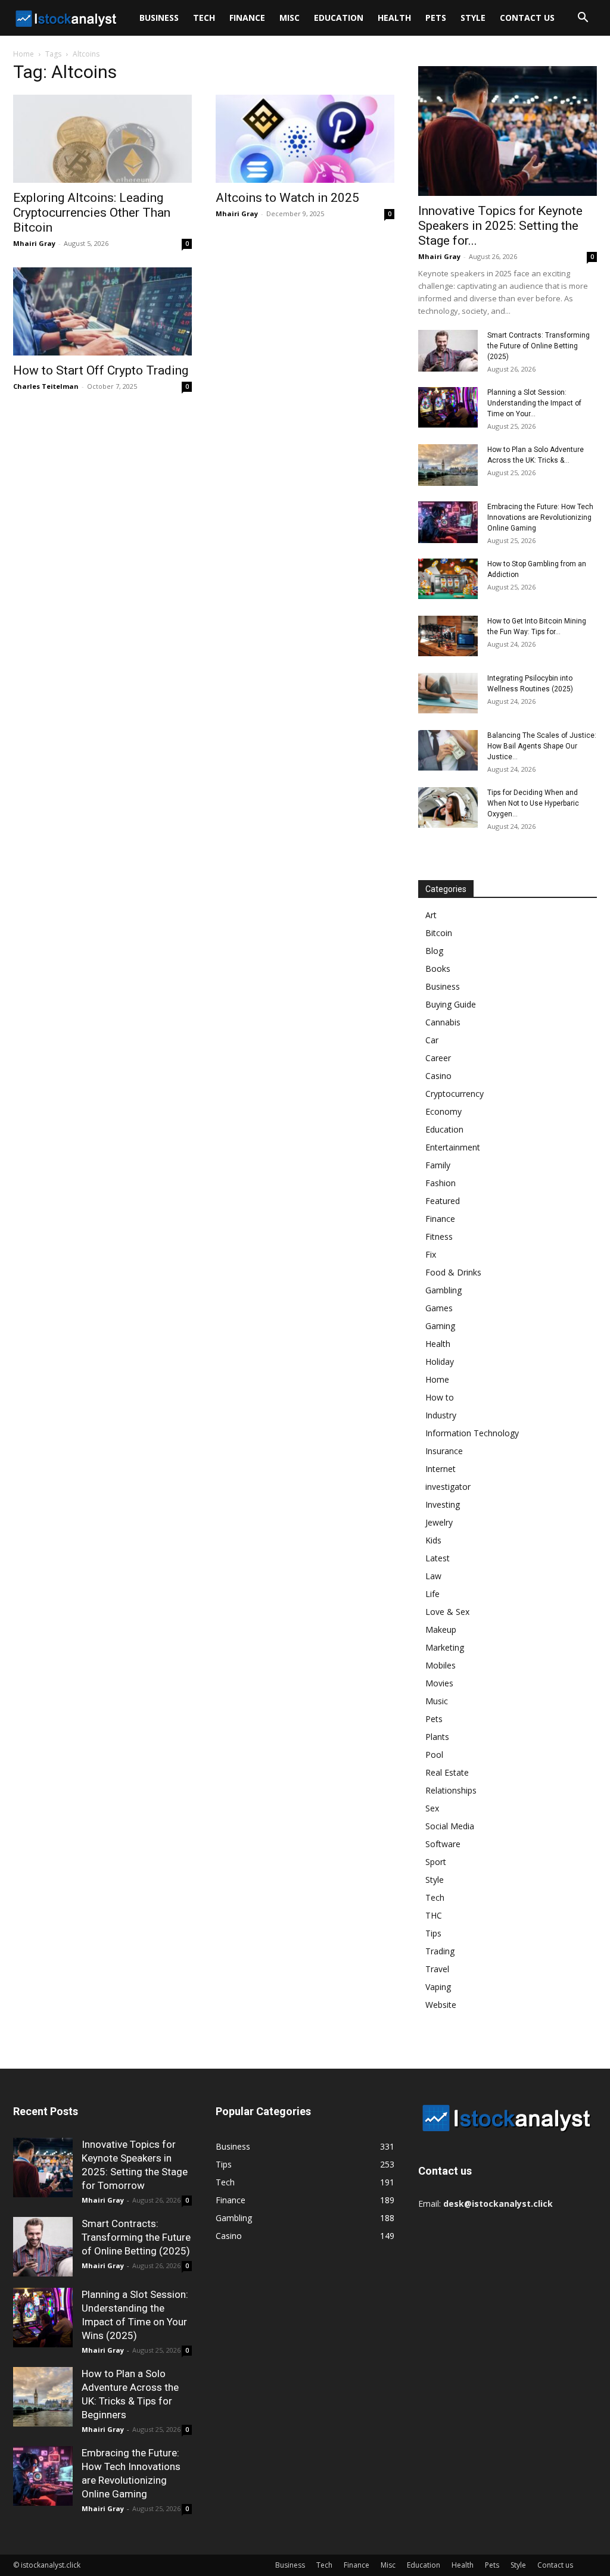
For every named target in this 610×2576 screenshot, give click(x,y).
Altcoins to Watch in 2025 (287, 198)
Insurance (444, 1451)
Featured (443, 1201)
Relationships (451, 1790)
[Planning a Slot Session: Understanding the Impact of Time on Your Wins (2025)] (448, 408)
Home (24, 54)
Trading (440, 1951)
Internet (441, 1469)
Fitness (439, 1236)
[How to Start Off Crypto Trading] (102, 311)
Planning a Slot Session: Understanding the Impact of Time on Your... (534, 403)
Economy (444, 1111)
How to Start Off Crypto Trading (101, 370)
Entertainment (453, 1147)
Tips (433, 1933)
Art (431, 915)
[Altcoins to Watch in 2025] (305, 139)
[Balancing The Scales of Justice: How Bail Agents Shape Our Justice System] (448, 751)
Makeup (441, 1630)
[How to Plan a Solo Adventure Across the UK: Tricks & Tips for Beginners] (448, 465)
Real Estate (447, 1772)
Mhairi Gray (34, 243)
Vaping (438, 1987)
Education (339, 18)
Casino (438, 1076)
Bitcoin (439, 933)
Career (438, 1058)
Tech (204, 18)
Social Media (450, 1826)
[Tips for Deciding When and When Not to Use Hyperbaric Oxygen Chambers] (448, 808)
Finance (247, 18)
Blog (434, 951)
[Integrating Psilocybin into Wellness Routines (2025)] (448, 693)
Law (433, 1576)
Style (473, 18)
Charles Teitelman (46, 386)
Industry (441, 1415)
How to (440, 1397)
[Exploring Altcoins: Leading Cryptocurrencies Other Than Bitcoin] (102, 139)
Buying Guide (451, 1004)
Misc (290, 18)
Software (443, 1844)
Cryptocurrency (455, 1094)
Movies (439, 1683)
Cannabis (443, 1022)
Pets (436, 18)
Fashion (441, 1183)
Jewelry (439, 1522)
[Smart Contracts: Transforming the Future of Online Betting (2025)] (448, 351)
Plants (437, 1737)
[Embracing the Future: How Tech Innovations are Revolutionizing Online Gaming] (448, 522)
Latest (438, 1558)
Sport (436, 1862)
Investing (443, 1504)
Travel (437, 1969)
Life (432, 1594)
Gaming (440, 1326)
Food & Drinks (453, 1272)
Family (438, 1165)
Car (432, 1040)
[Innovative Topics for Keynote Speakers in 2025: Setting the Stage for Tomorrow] (508, 131)
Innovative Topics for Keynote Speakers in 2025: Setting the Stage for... (500, 226)
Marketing (445, 1647)
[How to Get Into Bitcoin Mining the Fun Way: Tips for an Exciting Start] (448, 636)
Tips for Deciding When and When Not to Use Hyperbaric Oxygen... (533, 803)
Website (441, 2005)
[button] (583, 19)
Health (394, 18)
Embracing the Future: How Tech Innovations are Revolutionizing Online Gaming (540, 517)
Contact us (527, 18)
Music (437, 1701)
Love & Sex (447, 1612)
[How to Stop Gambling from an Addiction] (448, 579)
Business (159, 18)
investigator (448, 1487)
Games (439, 1308)
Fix (431, 1254)
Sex (432, 1808)
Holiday (440, 1362)
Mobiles (441, 1665)
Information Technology (472, 1433)
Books (438, 969)
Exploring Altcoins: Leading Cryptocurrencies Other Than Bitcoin (92, 213)
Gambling (444, 1290)
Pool (434, 1755)
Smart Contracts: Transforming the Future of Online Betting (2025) (539, 346)
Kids (433, 1540)
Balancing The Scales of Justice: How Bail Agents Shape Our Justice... (542, 746)
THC (434, 1915)
